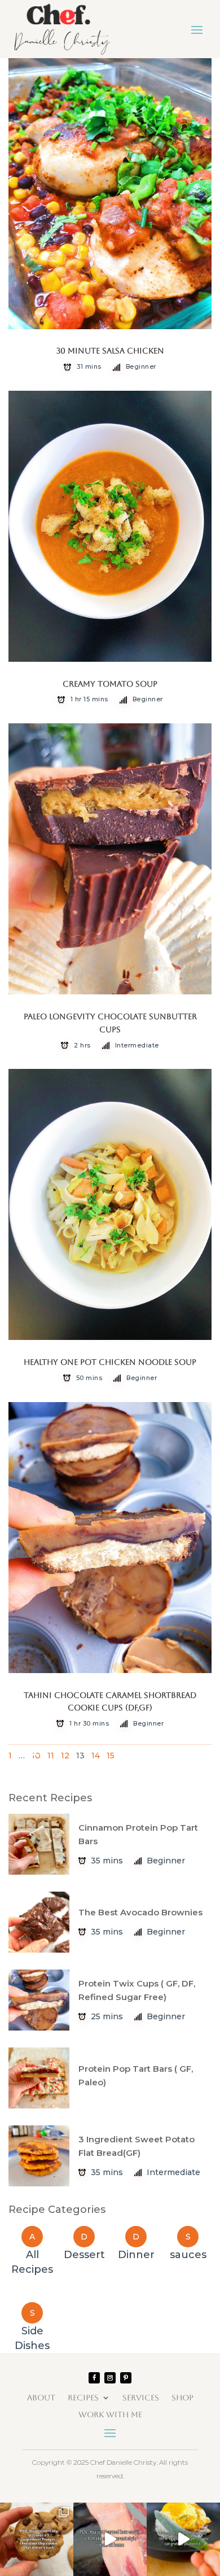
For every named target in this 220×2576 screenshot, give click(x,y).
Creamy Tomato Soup (110, 684)
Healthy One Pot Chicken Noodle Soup (110, 1362)
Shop (182, 2397)
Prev (31, 1752)
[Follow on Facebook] (94, 2378)
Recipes (83, 2397)
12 (65, 1756)
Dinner (136, 2255)
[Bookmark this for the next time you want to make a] (110, 2539)
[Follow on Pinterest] (126, 2378)
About (41, 2397)
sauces (188, 2255)
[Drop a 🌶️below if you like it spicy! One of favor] (183, 2539)
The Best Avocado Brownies (140, 1912)
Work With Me (110, 2414)
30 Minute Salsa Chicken (110, 351)
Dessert (84, 2255)
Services (141, 2397)
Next (188, 1752)
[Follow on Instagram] (110, 2378)
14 (96, 1756)
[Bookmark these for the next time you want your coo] (37, 2539)
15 (111, 1756)
